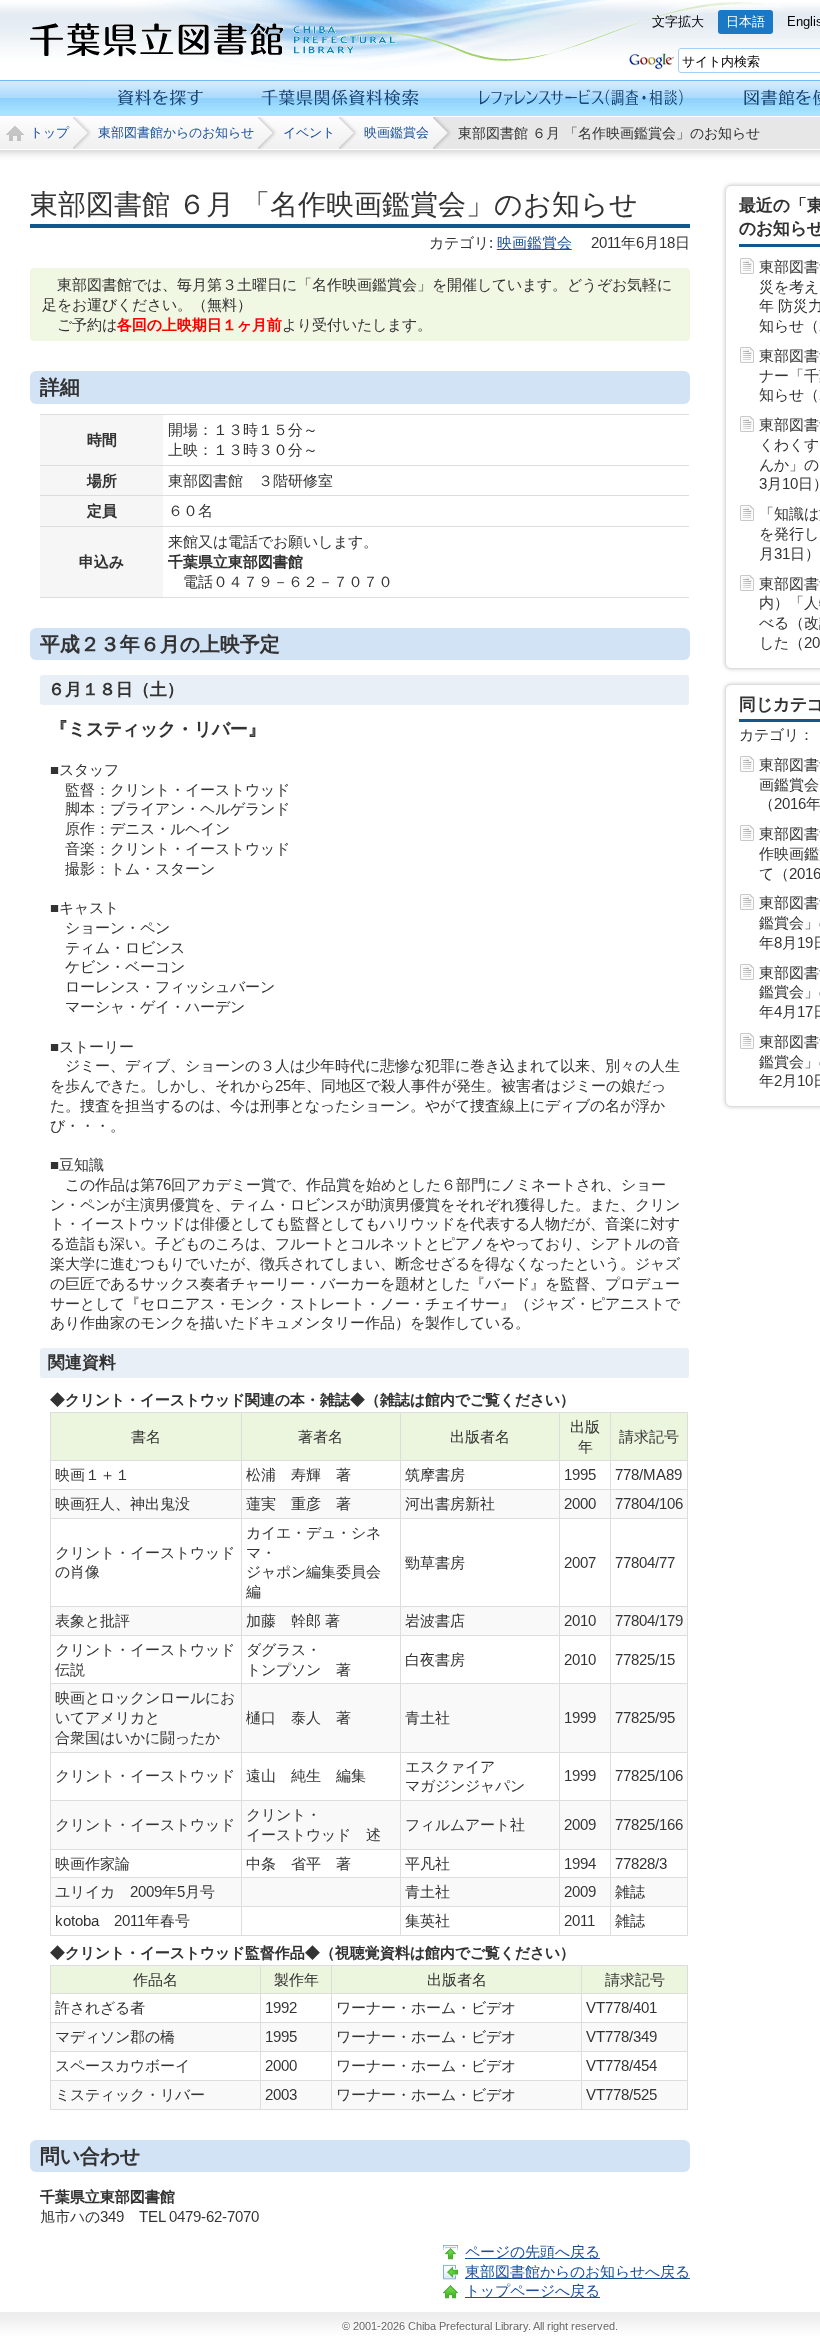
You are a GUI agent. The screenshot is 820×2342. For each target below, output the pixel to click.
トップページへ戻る (532, 2290)
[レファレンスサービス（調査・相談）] (580, 98)
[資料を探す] (160, 98)
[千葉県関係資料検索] (340, 98)
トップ (49, 132)
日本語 (745, 21)
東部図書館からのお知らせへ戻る (577, 2271)
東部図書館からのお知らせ (176, 132)
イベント (309, 132)
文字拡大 (678, 21)
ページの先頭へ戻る (532, 2251)
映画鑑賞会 (396, 132)
